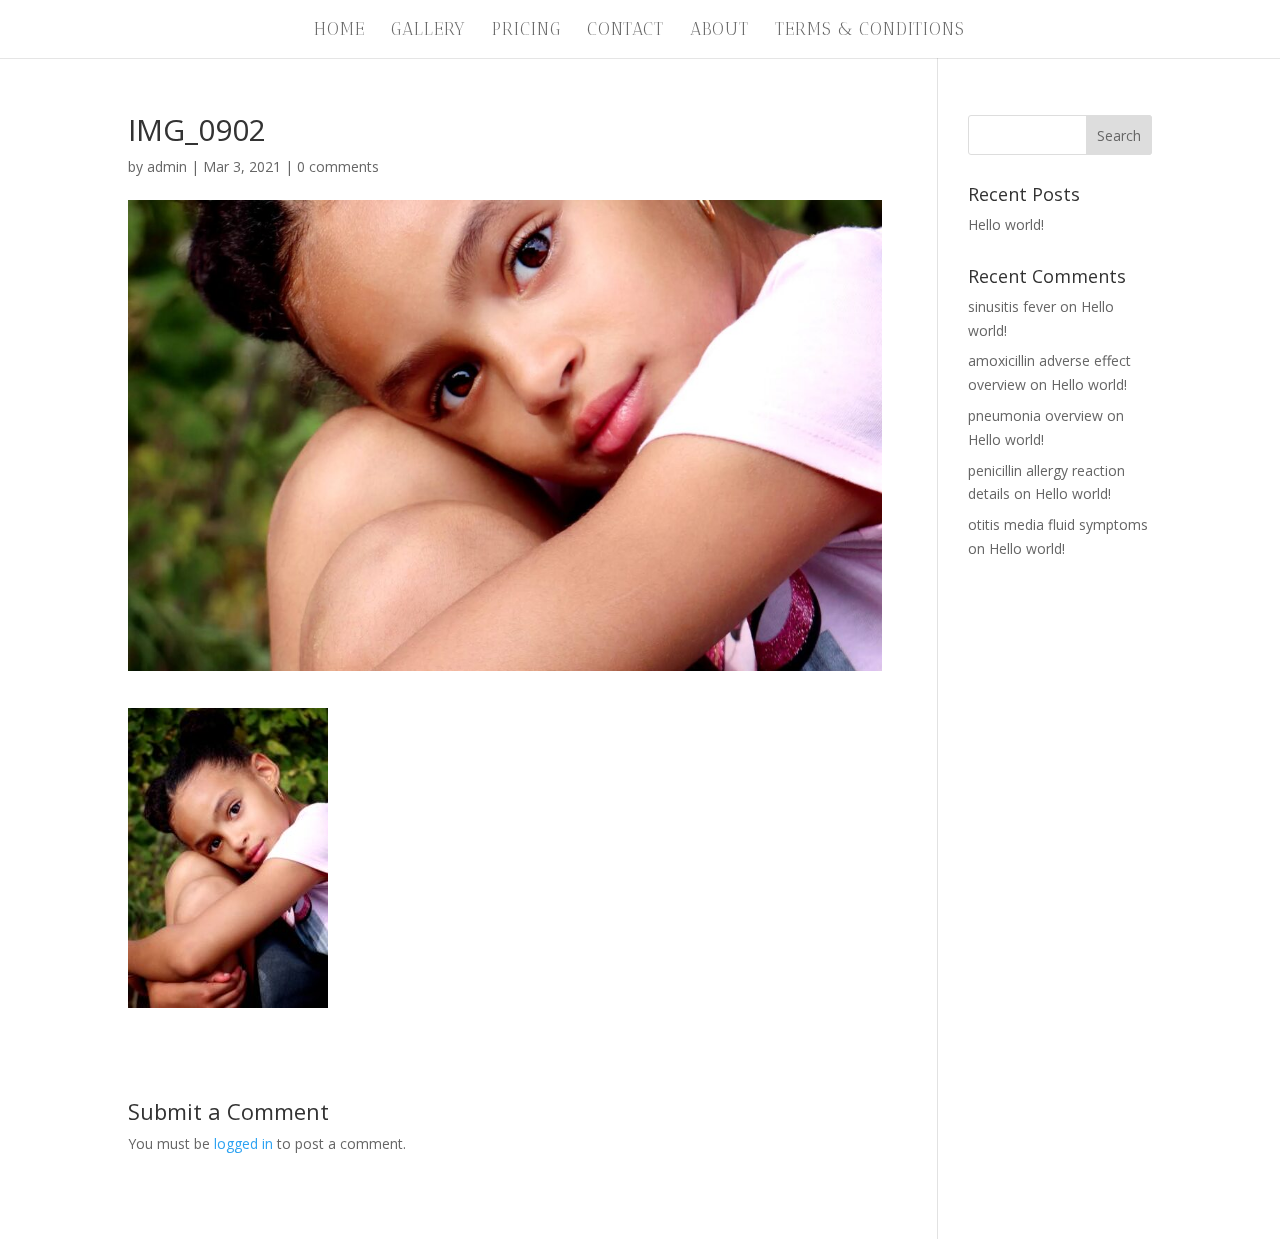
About (719, 30)
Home (339, 30)
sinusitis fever (1012, 306)
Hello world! (1006, 224)
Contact (625, 30)
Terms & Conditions (870, 30)
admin (167, 166)
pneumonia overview (1035, 415)
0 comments (338, 166)
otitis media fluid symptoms (1058, 524)
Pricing (526, 30)
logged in (243, 1143)
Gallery (428, 30)
